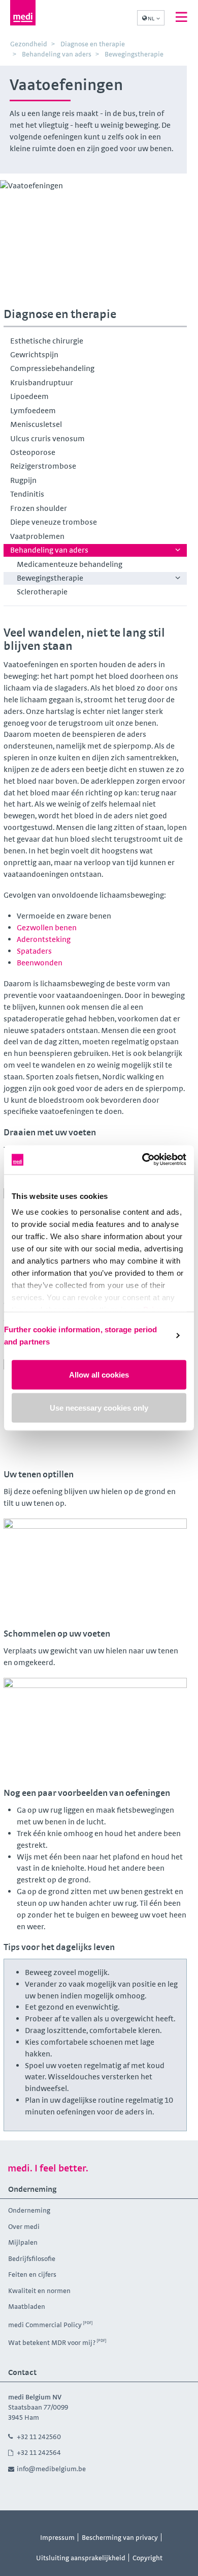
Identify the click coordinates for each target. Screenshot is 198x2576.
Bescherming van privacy (120, 2537)
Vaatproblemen (37, 536)
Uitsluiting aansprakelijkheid (81, 2558)
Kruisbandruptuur (42, 382)
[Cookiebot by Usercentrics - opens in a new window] (142, 1160)
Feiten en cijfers (32, 2274)
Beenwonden (40, 963)
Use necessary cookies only (99, 1408)
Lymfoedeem (33, 410)
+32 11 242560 (39, 2437)
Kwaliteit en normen (39, 2291)
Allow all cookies (99, 1374)
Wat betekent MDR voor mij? (52, 2342)
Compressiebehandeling (52, 368)
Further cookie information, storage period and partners (80, 1336)
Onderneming (29, 2210)
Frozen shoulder (39, 508)
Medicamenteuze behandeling (70, 564)
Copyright (147, 2558)
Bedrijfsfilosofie (32, 2258)
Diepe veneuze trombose (54, 522)
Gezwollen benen (47, 927)
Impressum (57, 2537)
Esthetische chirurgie (47, 341)
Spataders (34, 951)
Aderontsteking (44, 939)
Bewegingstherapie (50, 578)
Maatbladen (27, 2306)
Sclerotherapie (42, 592)
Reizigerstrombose (43, 466)
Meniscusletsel (36, 424)
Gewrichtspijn (34, 354)
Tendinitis (27, 494)
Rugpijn (23, 480)
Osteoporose (33, 452)
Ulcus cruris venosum (47, 438)
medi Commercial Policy (45, 2325)
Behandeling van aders (49, 550)
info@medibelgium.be (51, 2469)
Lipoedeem (29, 396)
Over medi (24, 2226)
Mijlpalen (23, 2242)
